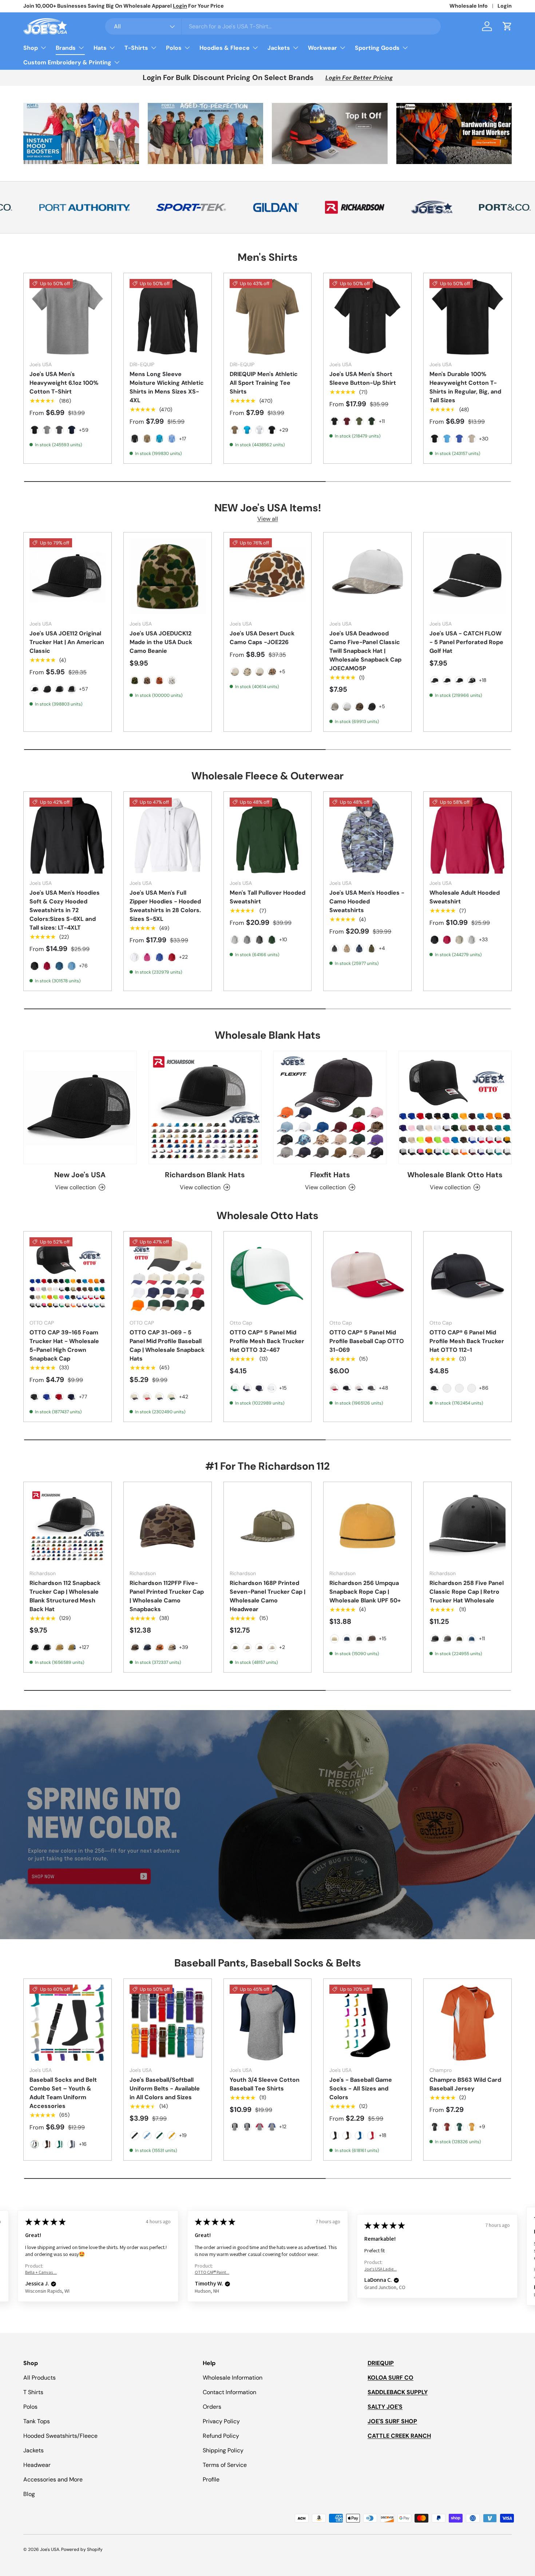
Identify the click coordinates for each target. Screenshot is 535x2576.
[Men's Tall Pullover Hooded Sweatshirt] (268, 836)
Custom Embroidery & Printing (67, 62)
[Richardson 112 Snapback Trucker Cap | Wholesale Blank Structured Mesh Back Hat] (68, 1526)
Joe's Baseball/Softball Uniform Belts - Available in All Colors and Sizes (165, 2088)
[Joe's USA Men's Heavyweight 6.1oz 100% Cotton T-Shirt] (68, 317)
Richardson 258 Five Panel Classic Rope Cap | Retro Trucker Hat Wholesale (467, 1592)
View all (268, 519)
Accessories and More (53, 2479)
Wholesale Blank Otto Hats (455, 1175)
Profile (211, 2479)
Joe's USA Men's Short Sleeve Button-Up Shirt (363, 378)
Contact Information (229, 2392)
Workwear (322, 48)
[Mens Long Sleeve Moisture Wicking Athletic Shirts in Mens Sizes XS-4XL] (168, 317)
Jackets (279, 48)
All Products (39, 2378)
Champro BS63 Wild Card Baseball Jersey (465, 2084)
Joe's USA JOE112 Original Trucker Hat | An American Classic (67, 642)
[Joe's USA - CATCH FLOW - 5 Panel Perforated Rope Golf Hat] (467, 576)
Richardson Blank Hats (205, 1175)
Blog (29, 2494)
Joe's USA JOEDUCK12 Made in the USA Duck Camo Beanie (161, 642)
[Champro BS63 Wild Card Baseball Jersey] (467, 2023)
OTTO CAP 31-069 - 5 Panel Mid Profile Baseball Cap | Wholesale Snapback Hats (167, 1345)
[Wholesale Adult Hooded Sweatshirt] (467, 836)
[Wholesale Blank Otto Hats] (455, 1107)
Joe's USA (50, 2549)
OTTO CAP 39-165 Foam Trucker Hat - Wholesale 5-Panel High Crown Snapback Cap (64, 1345)
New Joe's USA (80, 1175)
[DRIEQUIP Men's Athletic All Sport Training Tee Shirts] (268, 317)
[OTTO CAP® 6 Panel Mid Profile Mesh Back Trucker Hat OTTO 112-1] (467, 1275)
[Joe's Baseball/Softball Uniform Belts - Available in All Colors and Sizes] (168, 2023)
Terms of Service (225, 2465)
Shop (31, 48)
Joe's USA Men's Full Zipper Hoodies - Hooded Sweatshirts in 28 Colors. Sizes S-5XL (165, 906)
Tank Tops (37, 2421)
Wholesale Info (469, 6)
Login (505, 6)
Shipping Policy (223, 2450)
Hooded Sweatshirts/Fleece (60, 2436)
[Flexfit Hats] (330, 1107)
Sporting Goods (377, 48)
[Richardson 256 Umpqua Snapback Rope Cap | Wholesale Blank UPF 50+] (367, 1526)
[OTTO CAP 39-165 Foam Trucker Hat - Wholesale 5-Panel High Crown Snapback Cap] (68, 1275)
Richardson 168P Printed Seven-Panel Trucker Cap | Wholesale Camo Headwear (267, 1596)
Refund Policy (221, 2436)
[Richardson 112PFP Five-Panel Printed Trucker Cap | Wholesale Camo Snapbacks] (168, 1526)
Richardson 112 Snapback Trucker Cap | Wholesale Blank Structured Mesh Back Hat (65, 1596)
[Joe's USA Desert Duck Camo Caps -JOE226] (268, 576)
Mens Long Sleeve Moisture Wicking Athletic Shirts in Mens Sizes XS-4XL (167, 387)
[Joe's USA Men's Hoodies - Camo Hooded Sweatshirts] (367, 836)
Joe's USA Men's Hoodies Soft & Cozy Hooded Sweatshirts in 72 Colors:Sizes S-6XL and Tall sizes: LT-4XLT (65, 910)
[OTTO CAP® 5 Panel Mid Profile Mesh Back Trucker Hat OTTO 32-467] (268, 1275)
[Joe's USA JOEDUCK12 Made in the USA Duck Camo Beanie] (168, 576)
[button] (507, 26)
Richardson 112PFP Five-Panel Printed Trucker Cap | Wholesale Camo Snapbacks (167, 1596)
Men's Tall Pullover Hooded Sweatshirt (267, 897)
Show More (428, 2258)
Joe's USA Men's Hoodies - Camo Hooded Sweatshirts (367, 901)
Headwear (37, 2465)
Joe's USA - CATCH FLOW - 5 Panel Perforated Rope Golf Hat (466, 642)
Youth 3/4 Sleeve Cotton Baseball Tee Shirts (265, 2084)
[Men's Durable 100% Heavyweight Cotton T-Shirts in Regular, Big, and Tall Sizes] (467, 317)
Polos (174, 48)
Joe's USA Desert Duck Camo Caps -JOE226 (262, 638)
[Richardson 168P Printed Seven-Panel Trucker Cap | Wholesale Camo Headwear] (268, 1526)
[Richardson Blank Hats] (205, 1107)
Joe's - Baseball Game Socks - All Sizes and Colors (361, 2088)
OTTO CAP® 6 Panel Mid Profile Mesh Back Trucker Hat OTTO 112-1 (467, 1341)
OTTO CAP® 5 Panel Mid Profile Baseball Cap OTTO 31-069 (367, 1341)
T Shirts (33, 2392)
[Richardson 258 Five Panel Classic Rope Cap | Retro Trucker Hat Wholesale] (467, 1526)
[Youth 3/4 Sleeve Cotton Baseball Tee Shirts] (268, 2023)
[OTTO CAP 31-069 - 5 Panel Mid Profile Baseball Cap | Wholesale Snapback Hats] (168, 1275)
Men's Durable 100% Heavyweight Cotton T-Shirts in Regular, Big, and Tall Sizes (465, 387)
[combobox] (273, 26)
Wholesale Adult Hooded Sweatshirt (465, 897)
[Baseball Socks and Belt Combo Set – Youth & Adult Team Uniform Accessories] (68, 2023)
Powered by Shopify (82, 2549)
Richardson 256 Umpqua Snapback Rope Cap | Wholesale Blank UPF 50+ (365, 1592)
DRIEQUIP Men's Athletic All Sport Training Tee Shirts (264, 383)
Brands (66, 48)
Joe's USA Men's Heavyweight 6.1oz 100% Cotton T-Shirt (64, 383)
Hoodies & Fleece (225, 48)
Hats (100, 48)
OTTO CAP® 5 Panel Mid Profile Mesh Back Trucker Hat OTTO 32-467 (267, 1341)
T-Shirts (136, 48)
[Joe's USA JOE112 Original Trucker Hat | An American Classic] (68, 576)
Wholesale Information (233, 2378)
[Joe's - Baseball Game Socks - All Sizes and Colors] (367, 2023)
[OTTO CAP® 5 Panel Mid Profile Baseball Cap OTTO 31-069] (367, 1275)
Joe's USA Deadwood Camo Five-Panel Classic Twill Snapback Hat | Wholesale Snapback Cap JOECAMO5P (365, 651)
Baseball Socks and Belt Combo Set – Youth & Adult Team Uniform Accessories (63, 2093)
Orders (212, 2407)
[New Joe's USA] (80, 1107)
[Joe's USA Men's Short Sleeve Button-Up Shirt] (367, 317)
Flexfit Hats (330, 1175)
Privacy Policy (221, 2421)
